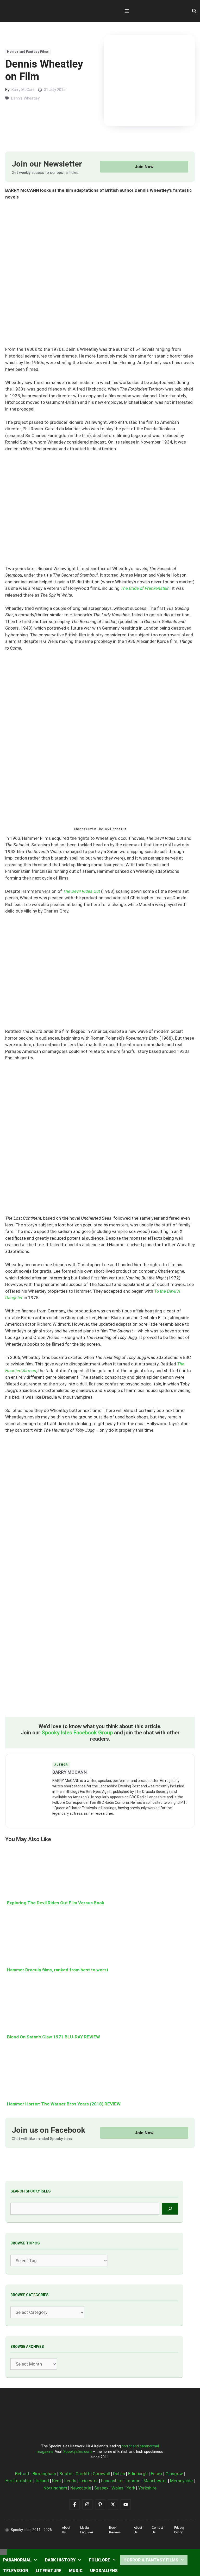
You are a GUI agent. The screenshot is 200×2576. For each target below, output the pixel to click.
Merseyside (181, 2481)
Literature (49, 2571)
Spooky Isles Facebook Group (77, 1733)
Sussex (101, 2488)
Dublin (119, 2474)
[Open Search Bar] (194, 11)
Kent (57, 2481)
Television (16, 2571)
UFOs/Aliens (104, 2571)
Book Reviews (115, 2530)
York (131, 2488)
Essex (157, 2474)
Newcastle (81, 2488)
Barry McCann (23, 90)
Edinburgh (138, 2474)
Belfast (22, 2474)
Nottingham (55, 2488)
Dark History (60, 2560)
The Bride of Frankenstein (145, 588)
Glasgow (174, 2474)
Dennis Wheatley (25, 98)
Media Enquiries (87, 2530)
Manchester (155, 2481)
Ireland (42, 2481)
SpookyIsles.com (77, 2452)
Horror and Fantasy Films (28, 52)
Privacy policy (179, 2530)
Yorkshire (147, 2488)
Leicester (89, 2481)
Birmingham (44, 2474)
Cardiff (83, 2474)
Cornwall (101, 2474)
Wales (117, 2488)
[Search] (170, 2209)
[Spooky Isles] (34, 11)
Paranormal (17, 2560)
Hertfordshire (19, 2481)
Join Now (144, 167)
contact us (157, 2530)
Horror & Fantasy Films (151, 2560)
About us (66, 2530)
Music (76, 2571)
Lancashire (112, 2481)
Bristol (66, 2474)
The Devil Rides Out (82, 891)
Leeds (70, 2481)
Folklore (100, 2560)
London (133, 2481)
